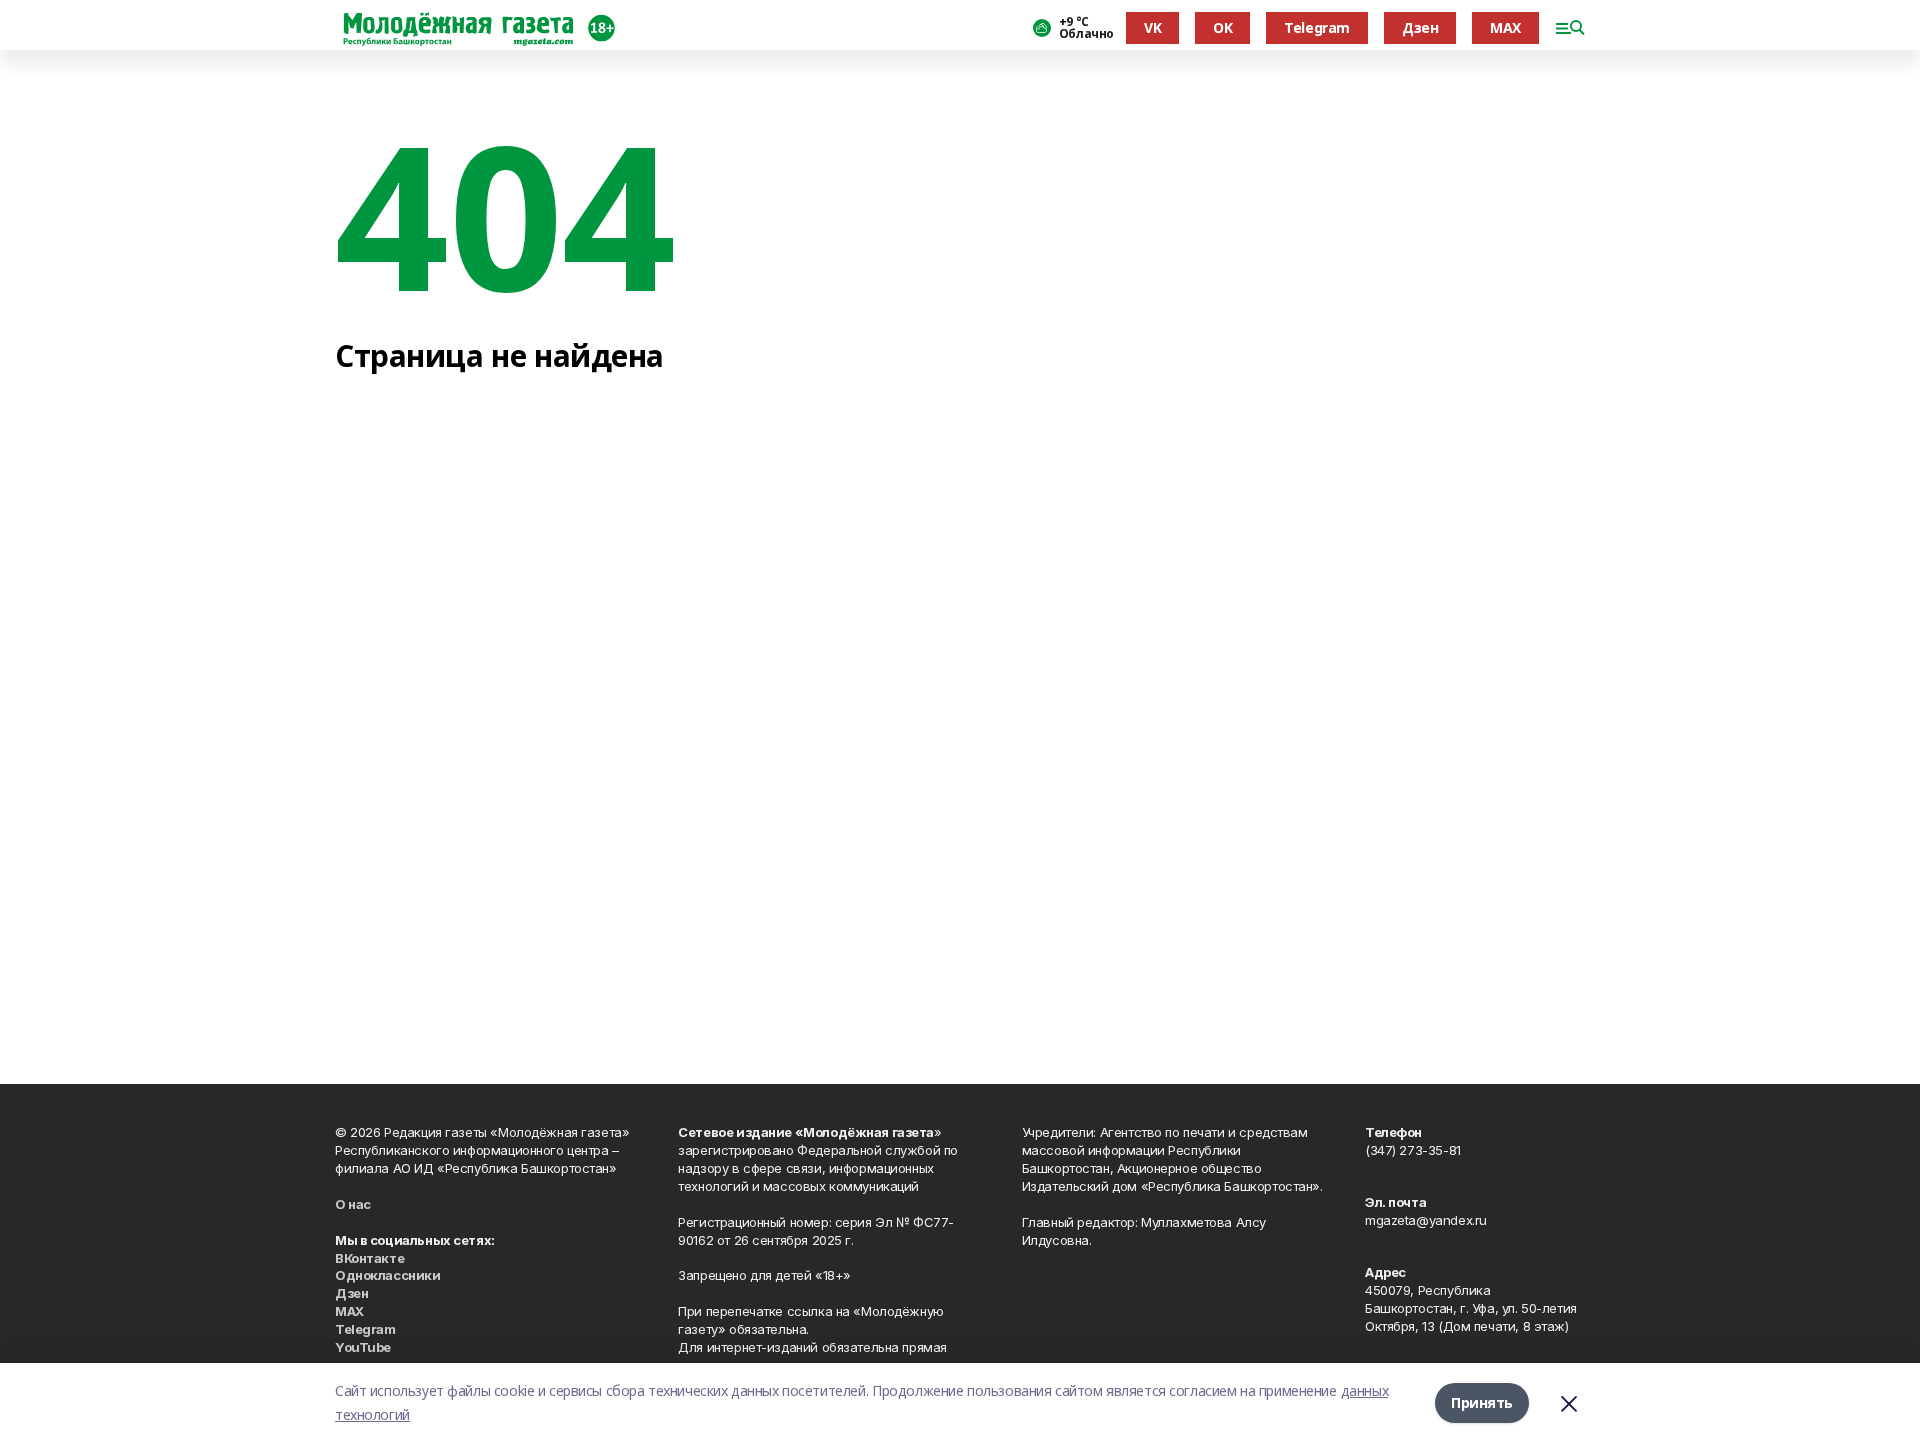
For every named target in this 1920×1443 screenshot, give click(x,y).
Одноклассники (388, 1275)
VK (1152, 27)
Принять (1482, 1402)
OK (1222, 27)
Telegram (1317, 27)
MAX (1505, 27)
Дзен (1420, 27)
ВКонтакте (369, 1258)
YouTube (363, 1347)
